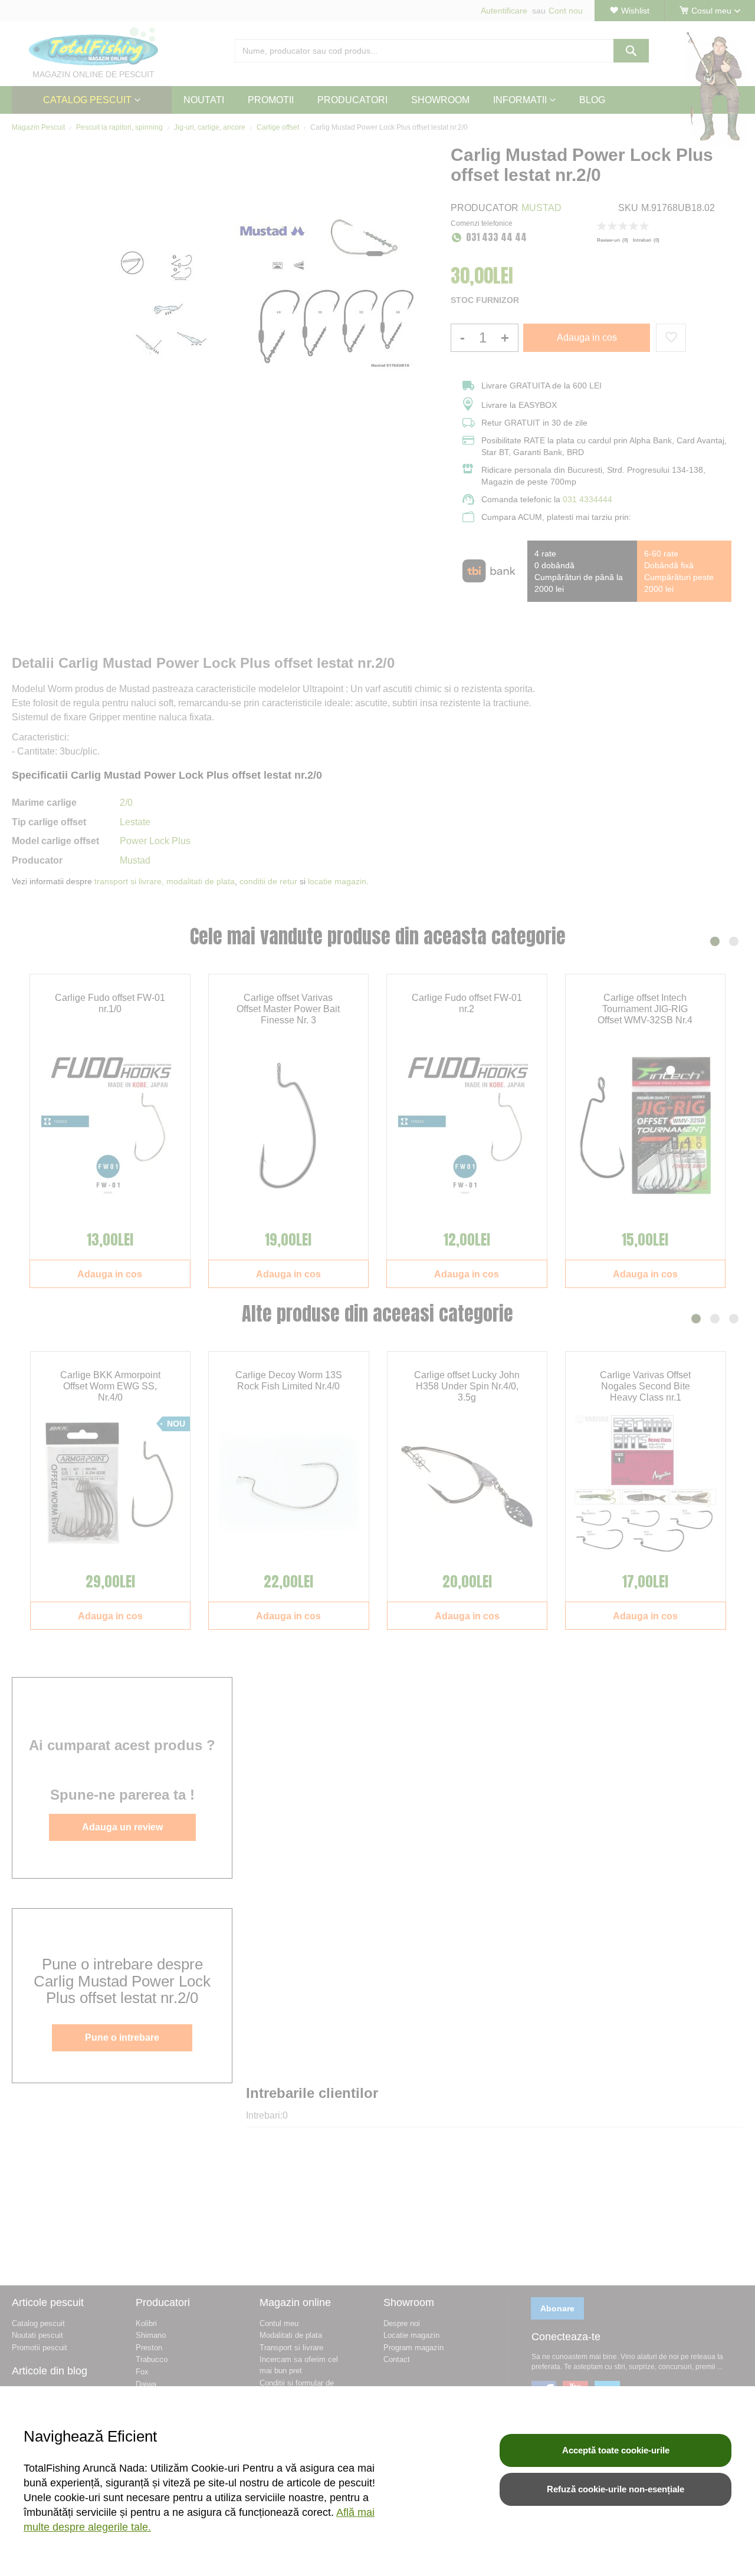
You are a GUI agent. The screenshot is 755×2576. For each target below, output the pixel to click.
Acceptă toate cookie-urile (616, 2450)
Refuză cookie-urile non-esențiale (616, 2489)
